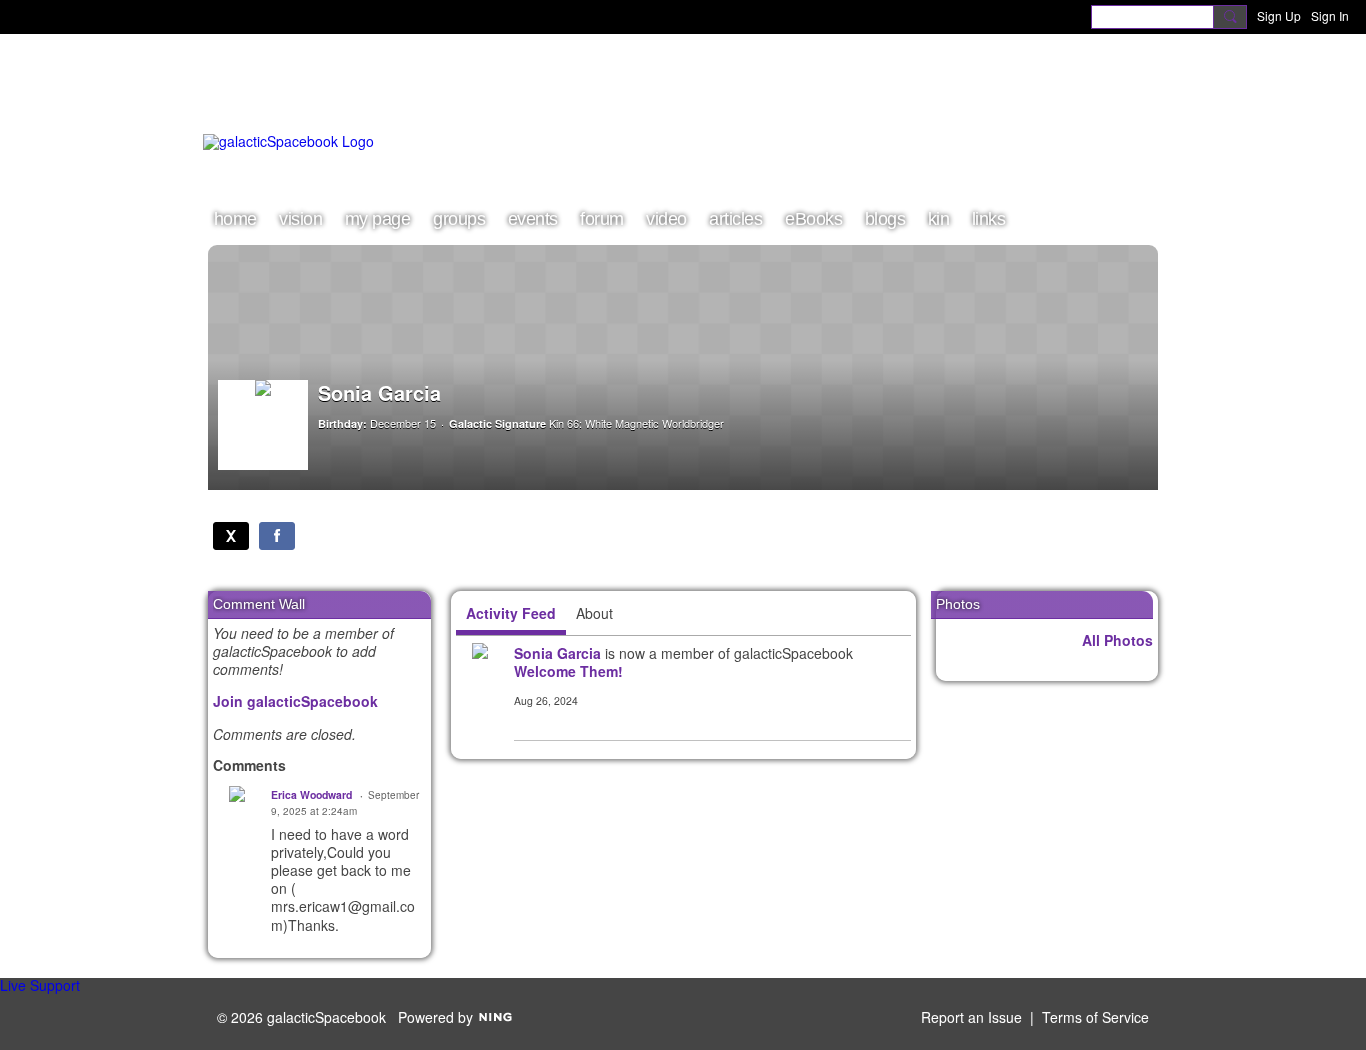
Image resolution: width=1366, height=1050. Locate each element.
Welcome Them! (568, 671)
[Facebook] (277, 536)
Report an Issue (971, 1017)
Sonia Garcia (557, 653)
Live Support (40, 985)
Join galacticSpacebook (295, 701)
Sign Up (1279, 15)
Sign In (1330, 15)
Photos (958, 604)
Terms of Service (1095, 1017)
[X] (231, 536)
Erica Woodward (311, 794)
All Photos (1117, 640)
